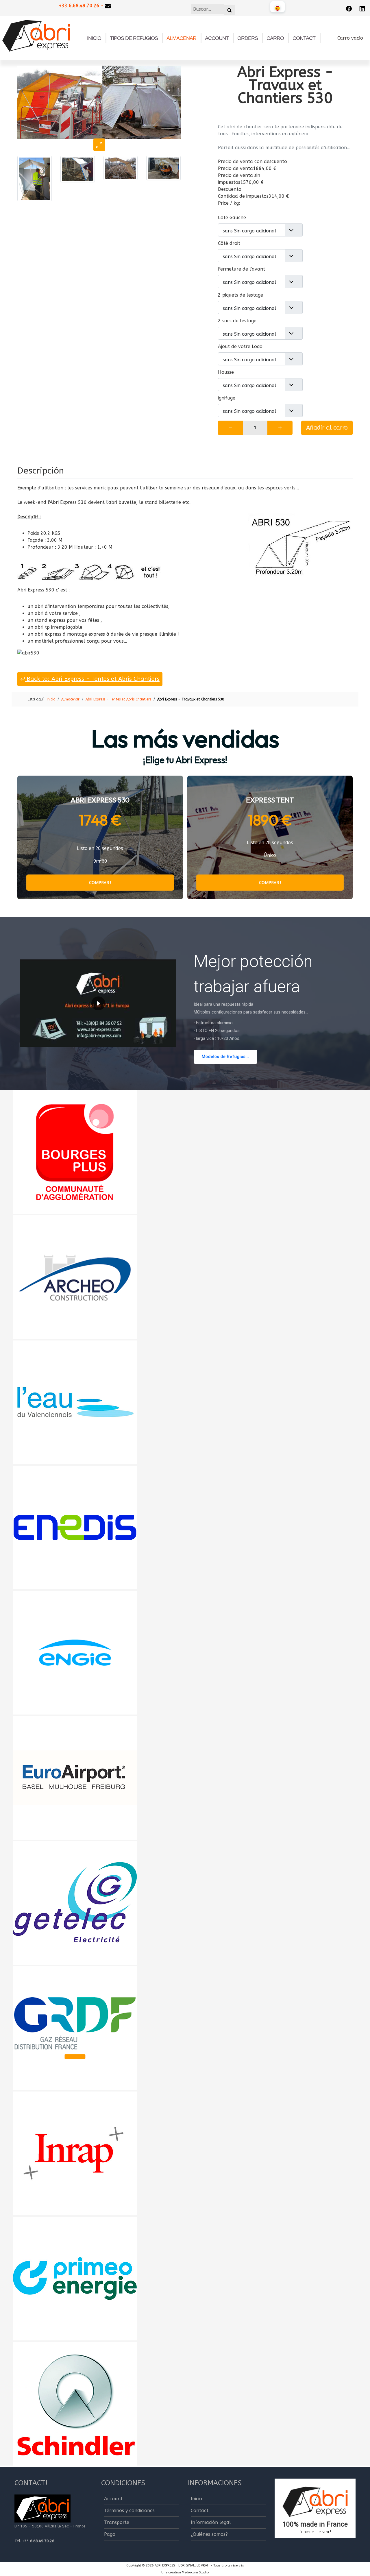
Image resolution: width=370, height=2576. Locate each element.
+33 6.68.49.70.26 (79, 6)
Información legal (211, 2522)
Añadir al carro (327, 428)
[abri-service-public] (163, 168)
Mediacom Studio (195, 2572)
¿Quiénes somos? (209, 2534)
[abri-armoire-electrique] (35, 178)
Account (217, 38)
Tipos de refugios (134, 38)
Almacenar (181, 38)
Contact (304, 38)
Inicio (94, 38)
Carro (275, 38)
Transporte (117, 2522)
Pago (110, 2534)
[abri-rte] (78, 169)
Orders (248, 38)
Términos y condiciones (129, 2511)
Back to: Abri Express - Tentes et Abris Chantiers (92, 679)
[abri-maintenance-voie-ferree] (121, 168)
